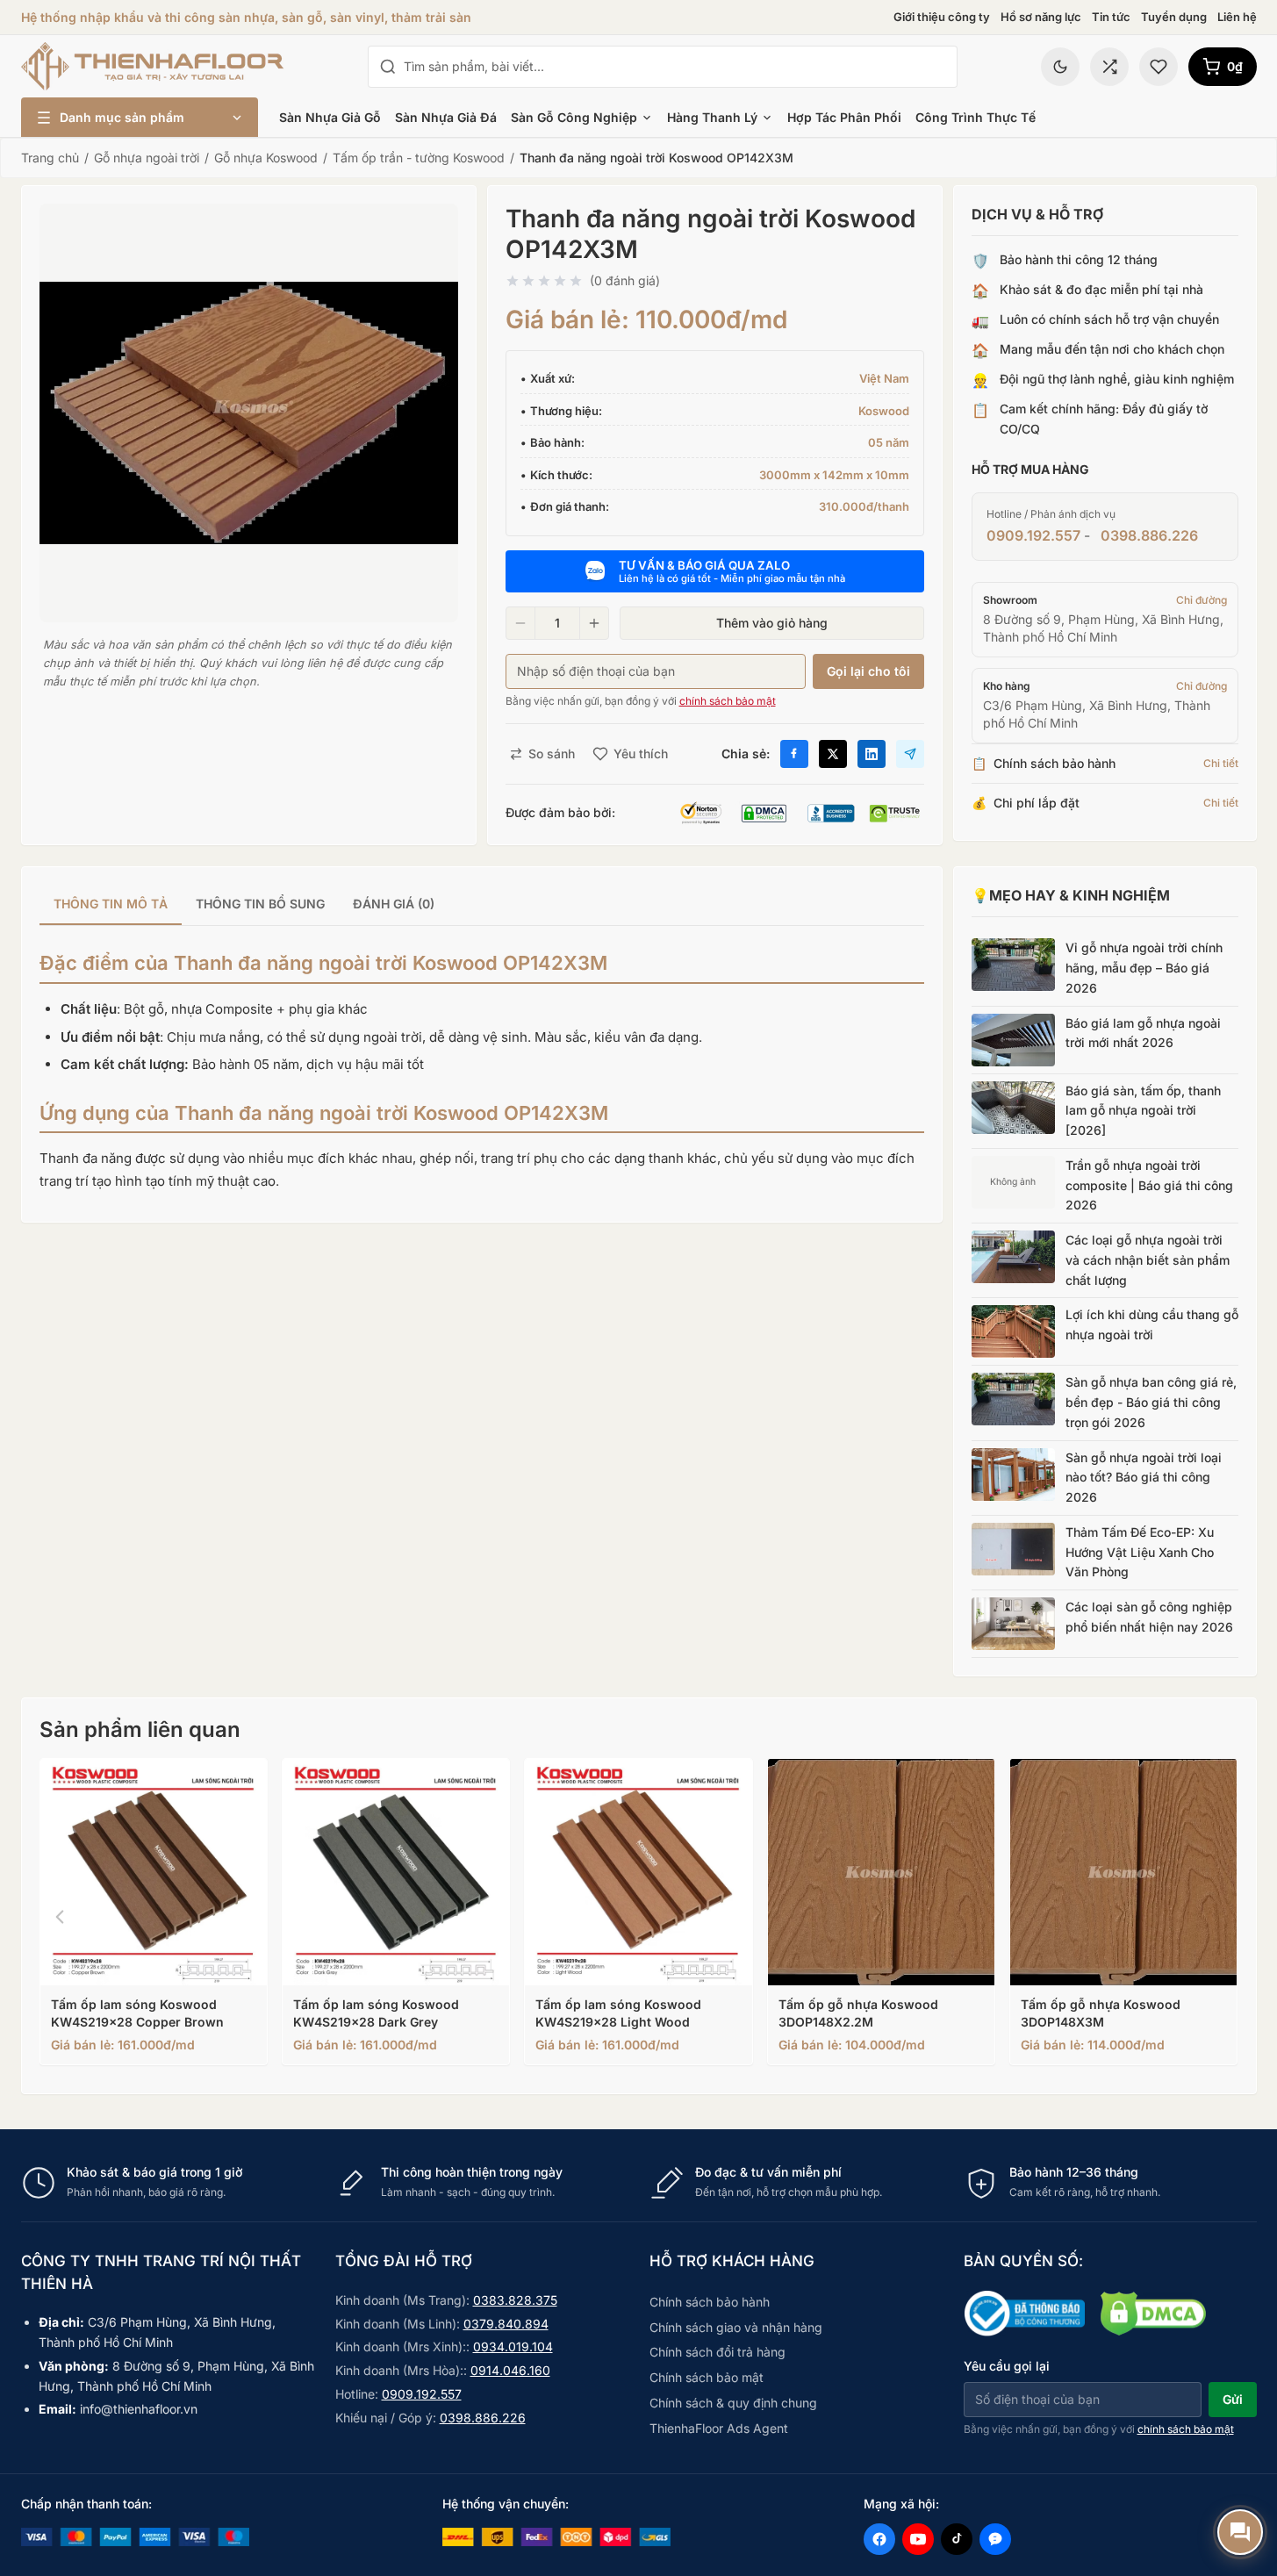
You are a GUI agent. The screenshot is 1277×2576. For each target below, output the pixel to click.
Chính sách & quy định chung (733, 2403)
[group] (482, 905)
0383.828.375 (515, 2300)
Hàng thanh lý (712, 117)
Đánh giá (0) (394, 904)
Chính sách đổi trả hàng (717, 2352)
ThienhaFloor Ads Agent (719, 2428)
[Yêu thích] (1159, 67)
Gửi (1233, 2399)
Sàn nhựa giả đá (446, 117)
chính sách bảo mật (728, 701)
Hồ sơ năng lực (1041, 17)
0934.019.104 (513, 2346)
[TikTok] (957, 2539)
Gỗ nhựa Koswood (266, 158)
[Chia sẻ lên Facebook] (794, 754)
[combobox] (675, 67)
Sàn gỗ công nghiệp (574, 117)
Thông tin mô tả (111, 904)
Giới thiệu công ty (942, 17)
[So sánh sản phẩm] (1109, 67)
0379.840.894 (506, 2324)
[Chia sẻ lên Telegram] (910, 754)
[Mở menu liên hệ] (1240, 2532)
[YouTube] (918, 2539)
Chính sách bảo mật (707, 2377)
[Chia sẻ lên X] (833, 754)
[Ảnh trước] (60, 1917)
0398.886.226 (1149, 535)
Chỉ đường (1202, 600)
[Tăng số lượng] (594, 623)
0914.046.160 (510, 2370)
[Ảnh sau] (1218, 1917)
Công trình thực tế (976, 117)
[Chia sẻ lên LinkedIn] (872, 754)
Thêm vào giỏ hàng (772, 623)
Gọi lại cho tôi (868, 671)
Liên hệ (1237, 17)
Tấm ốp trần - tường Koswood (419, 158)
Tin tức (1111, 17)
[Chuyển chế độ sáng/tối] (1060, 67)
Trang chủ (50, 158)
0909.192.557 (1033, 535)
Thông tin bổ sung (260, 904)
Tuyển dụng (1174, 17)
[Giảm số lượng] (520, 623)
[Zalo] (995, 2539)
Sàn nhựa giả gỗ (330, 117)
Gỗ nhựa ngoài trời (147, 158)
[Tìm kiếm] (388, 67)
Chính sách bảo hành (710, 2302)
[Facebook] (879, 2539)
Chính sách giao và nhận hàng (736, 2327)
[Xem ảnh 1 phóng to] (249, 413)
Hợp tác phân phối (844, 117)
